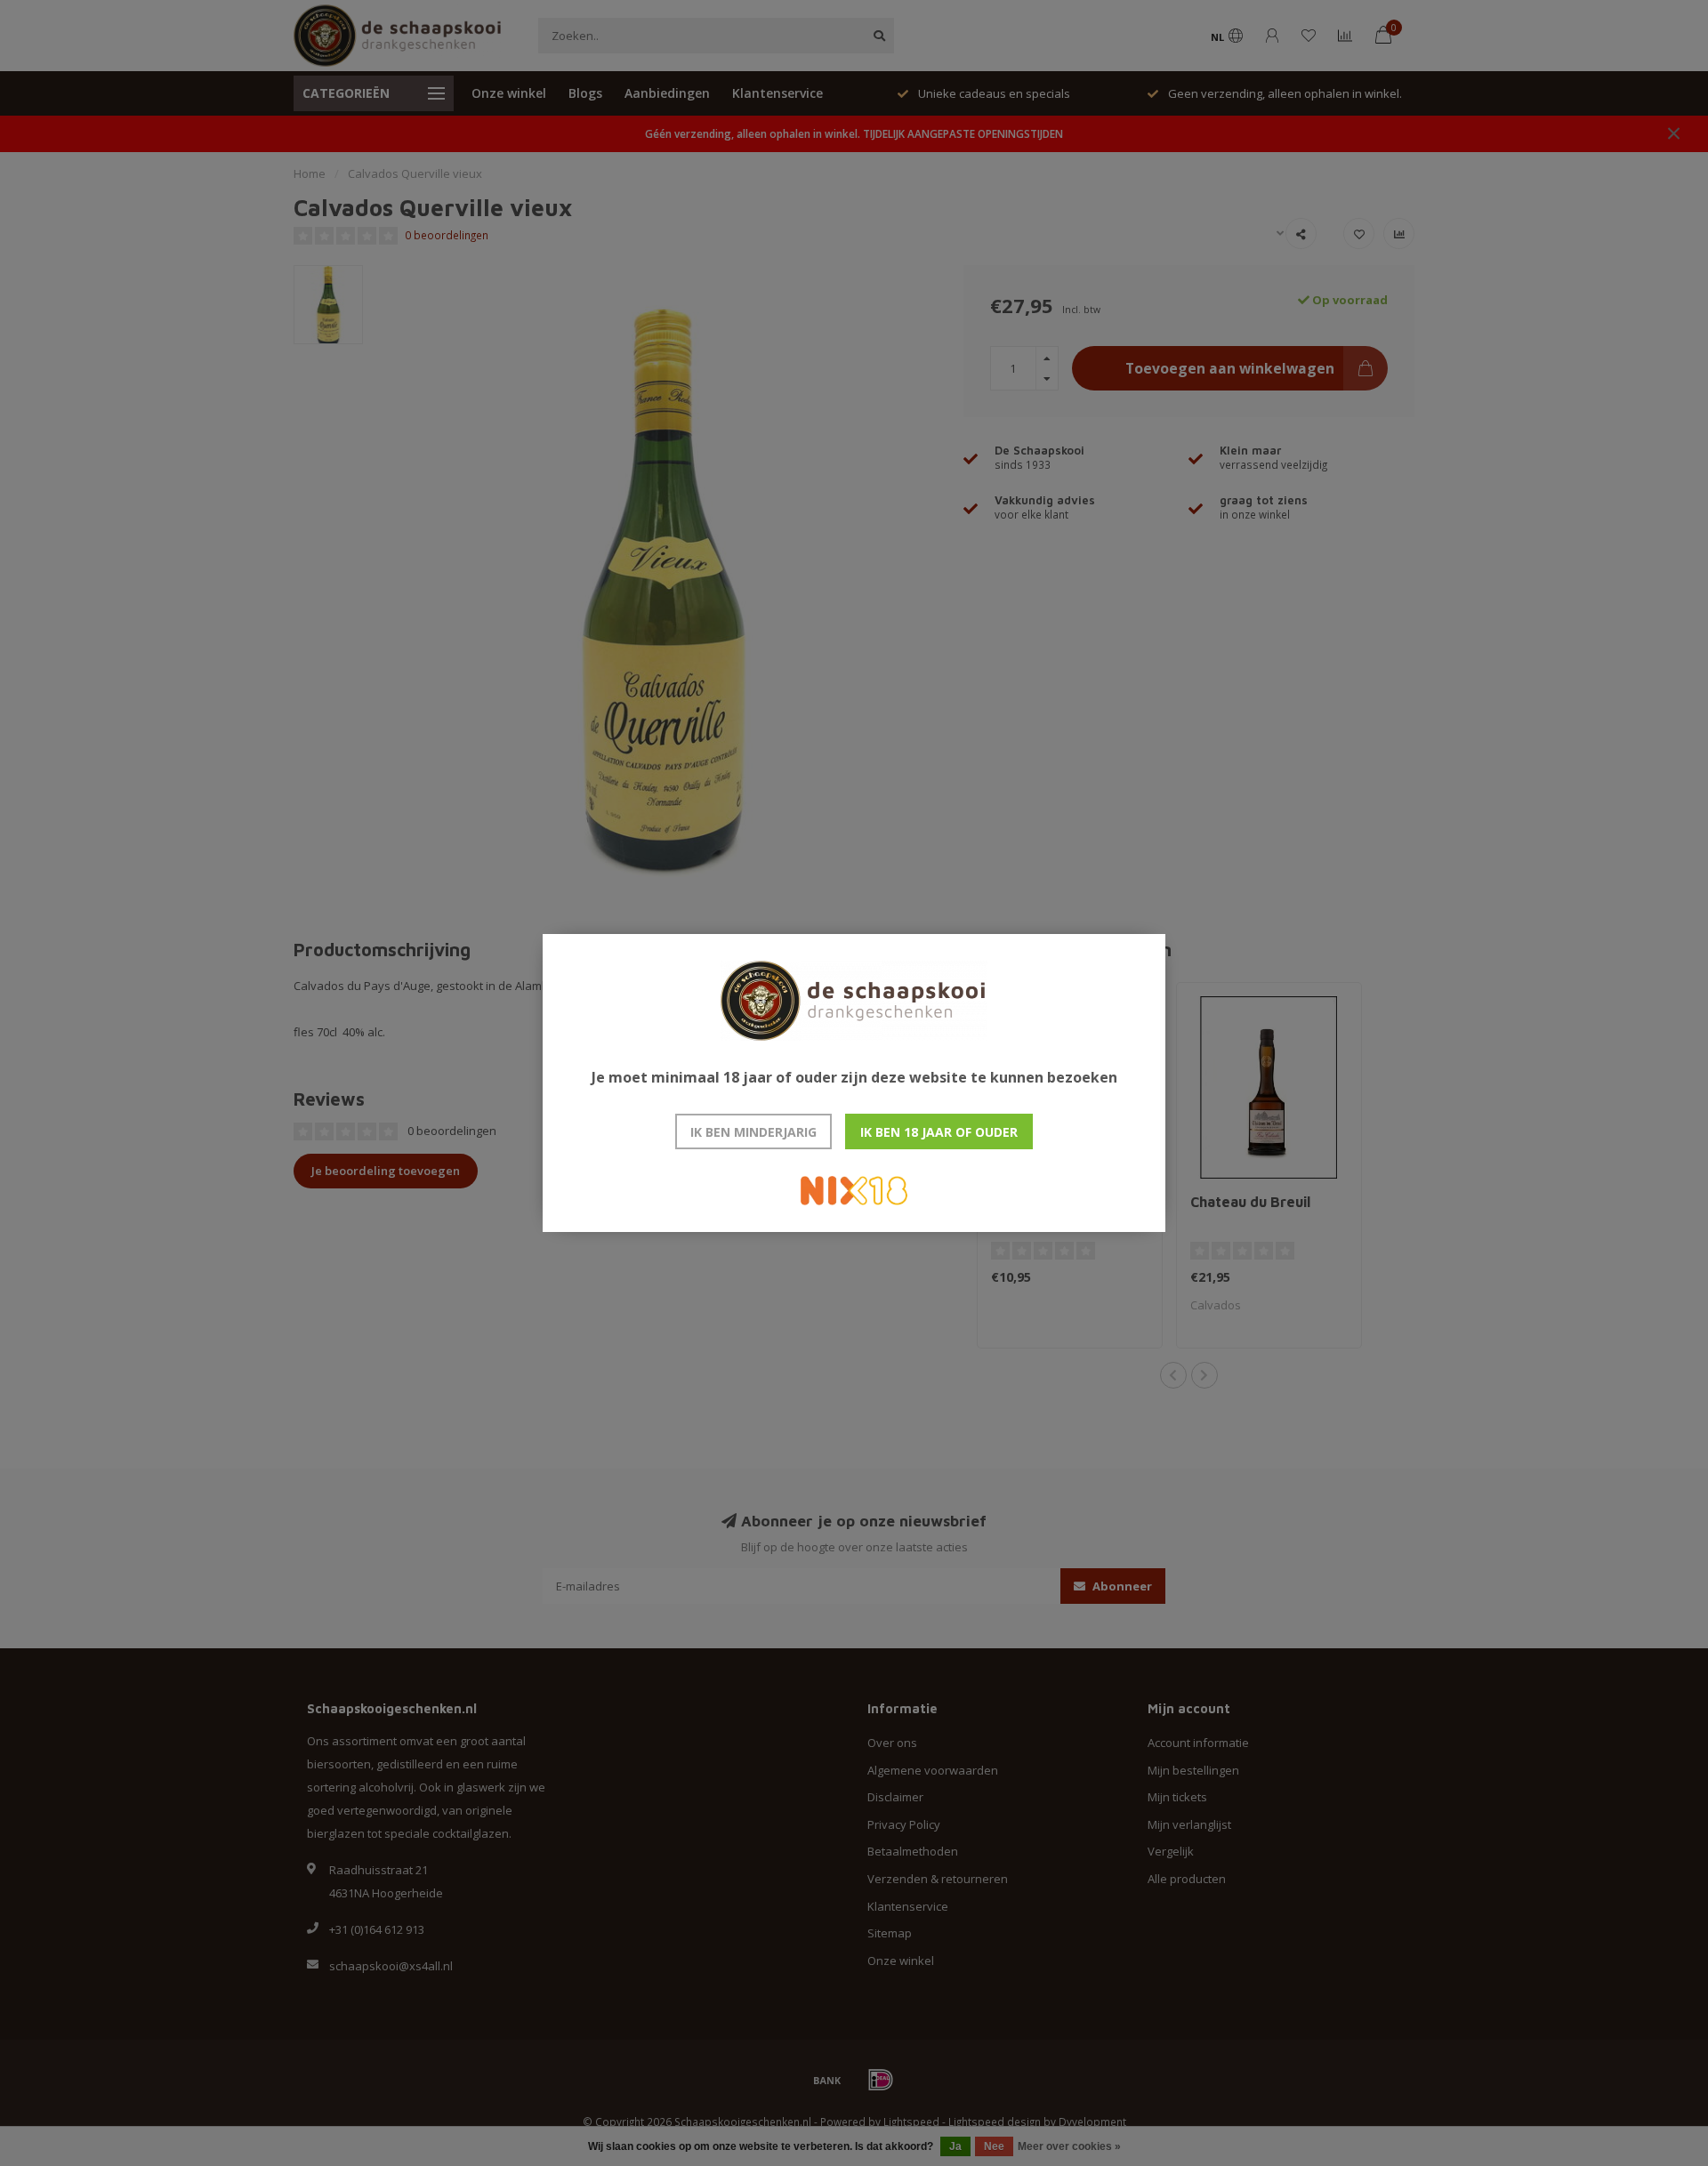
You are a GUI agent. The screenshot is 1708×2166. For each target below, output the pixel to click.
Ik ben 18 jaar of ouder (939, 1132)
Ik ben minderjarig (753, 1132)
